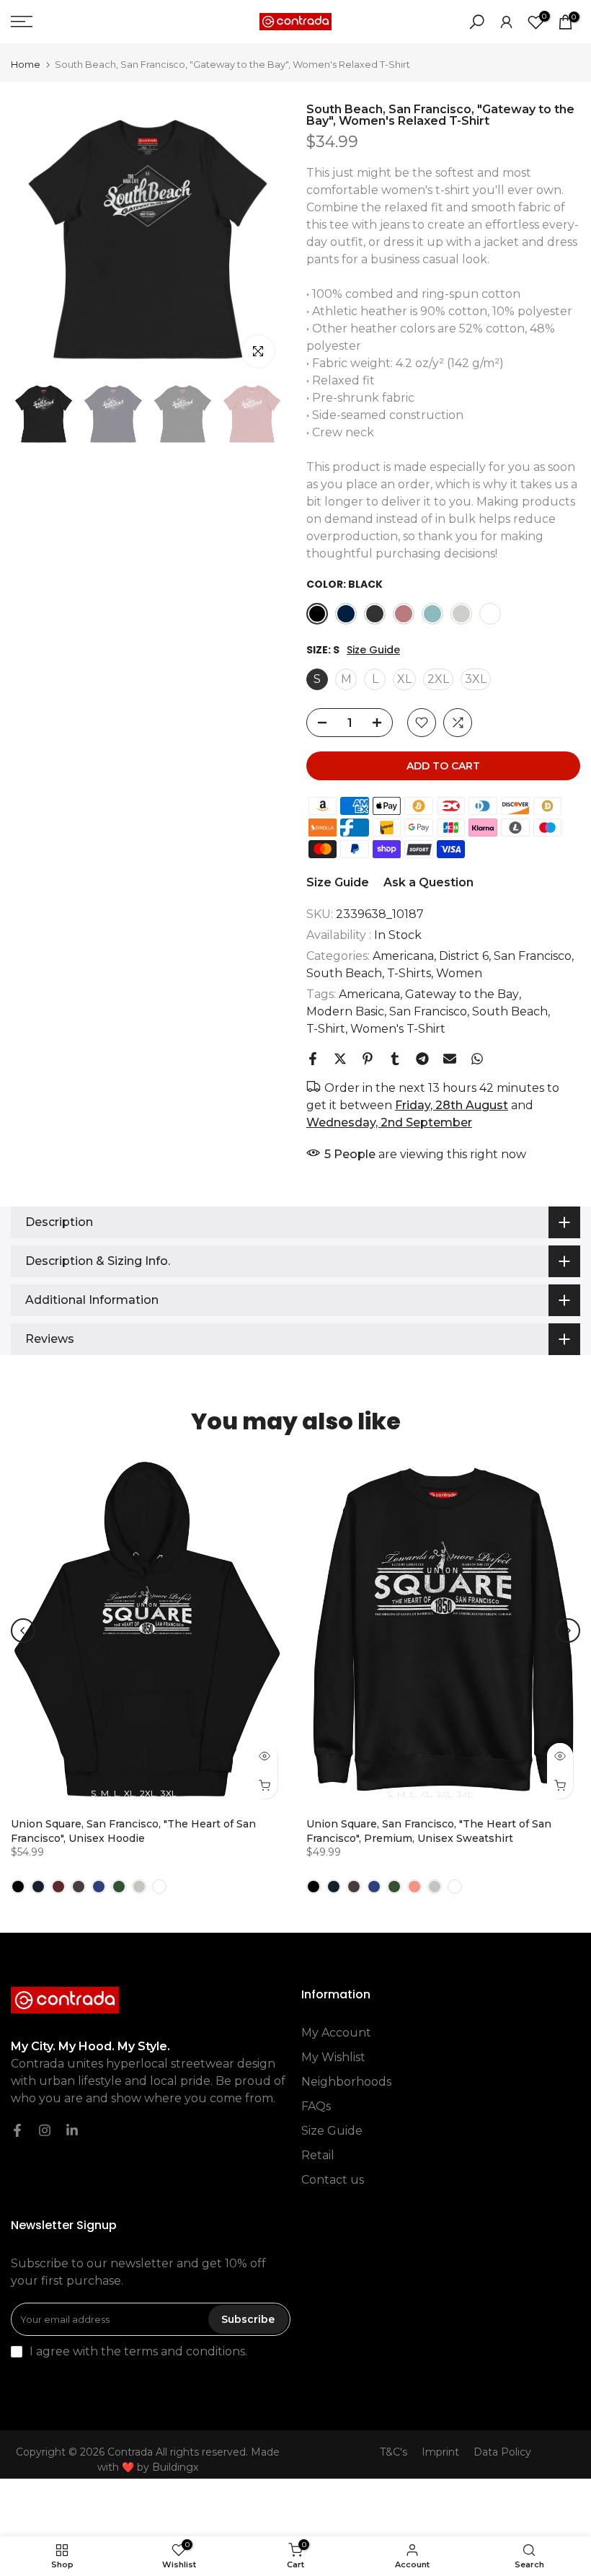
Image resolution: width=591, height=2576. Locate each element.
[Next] (568, 1631)
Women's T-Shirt (398, 1029)
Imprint (440, 2452)
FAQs (316, 2106)
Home (26, 65)
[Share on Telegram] (422, 1059)
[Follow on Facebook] (17, 2130)
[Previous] (23, 1631)
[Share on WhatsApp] (477, 1059)
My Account (336, 2033)
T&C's (394, 2452)
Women (459, 973)
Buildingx (175, 2467)
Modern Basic (345, 1011)
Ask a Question (428, 882)
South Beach (344, 973)
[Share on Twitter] (340, 1059)
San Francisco (533, 956)
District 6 (464, 956)
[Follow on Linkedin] (72, 2130)
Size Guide (373, 650)
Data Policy (502, 2452)
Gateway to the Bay (462, 994)
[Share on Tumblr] (395, 1059)
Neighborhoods (346, 2082)
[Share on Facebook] (313, 1059)
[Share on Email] (450, 1059)
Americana (403, 956)
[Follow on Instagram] (45, 2130)
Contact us (333, 2180)
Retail (318, 2155)
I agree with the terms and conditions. (138, 2351)
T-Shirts (409, 973)
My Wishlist (333, 2057)
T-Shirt (326, 1029)
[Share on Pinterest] (368, 1059)
